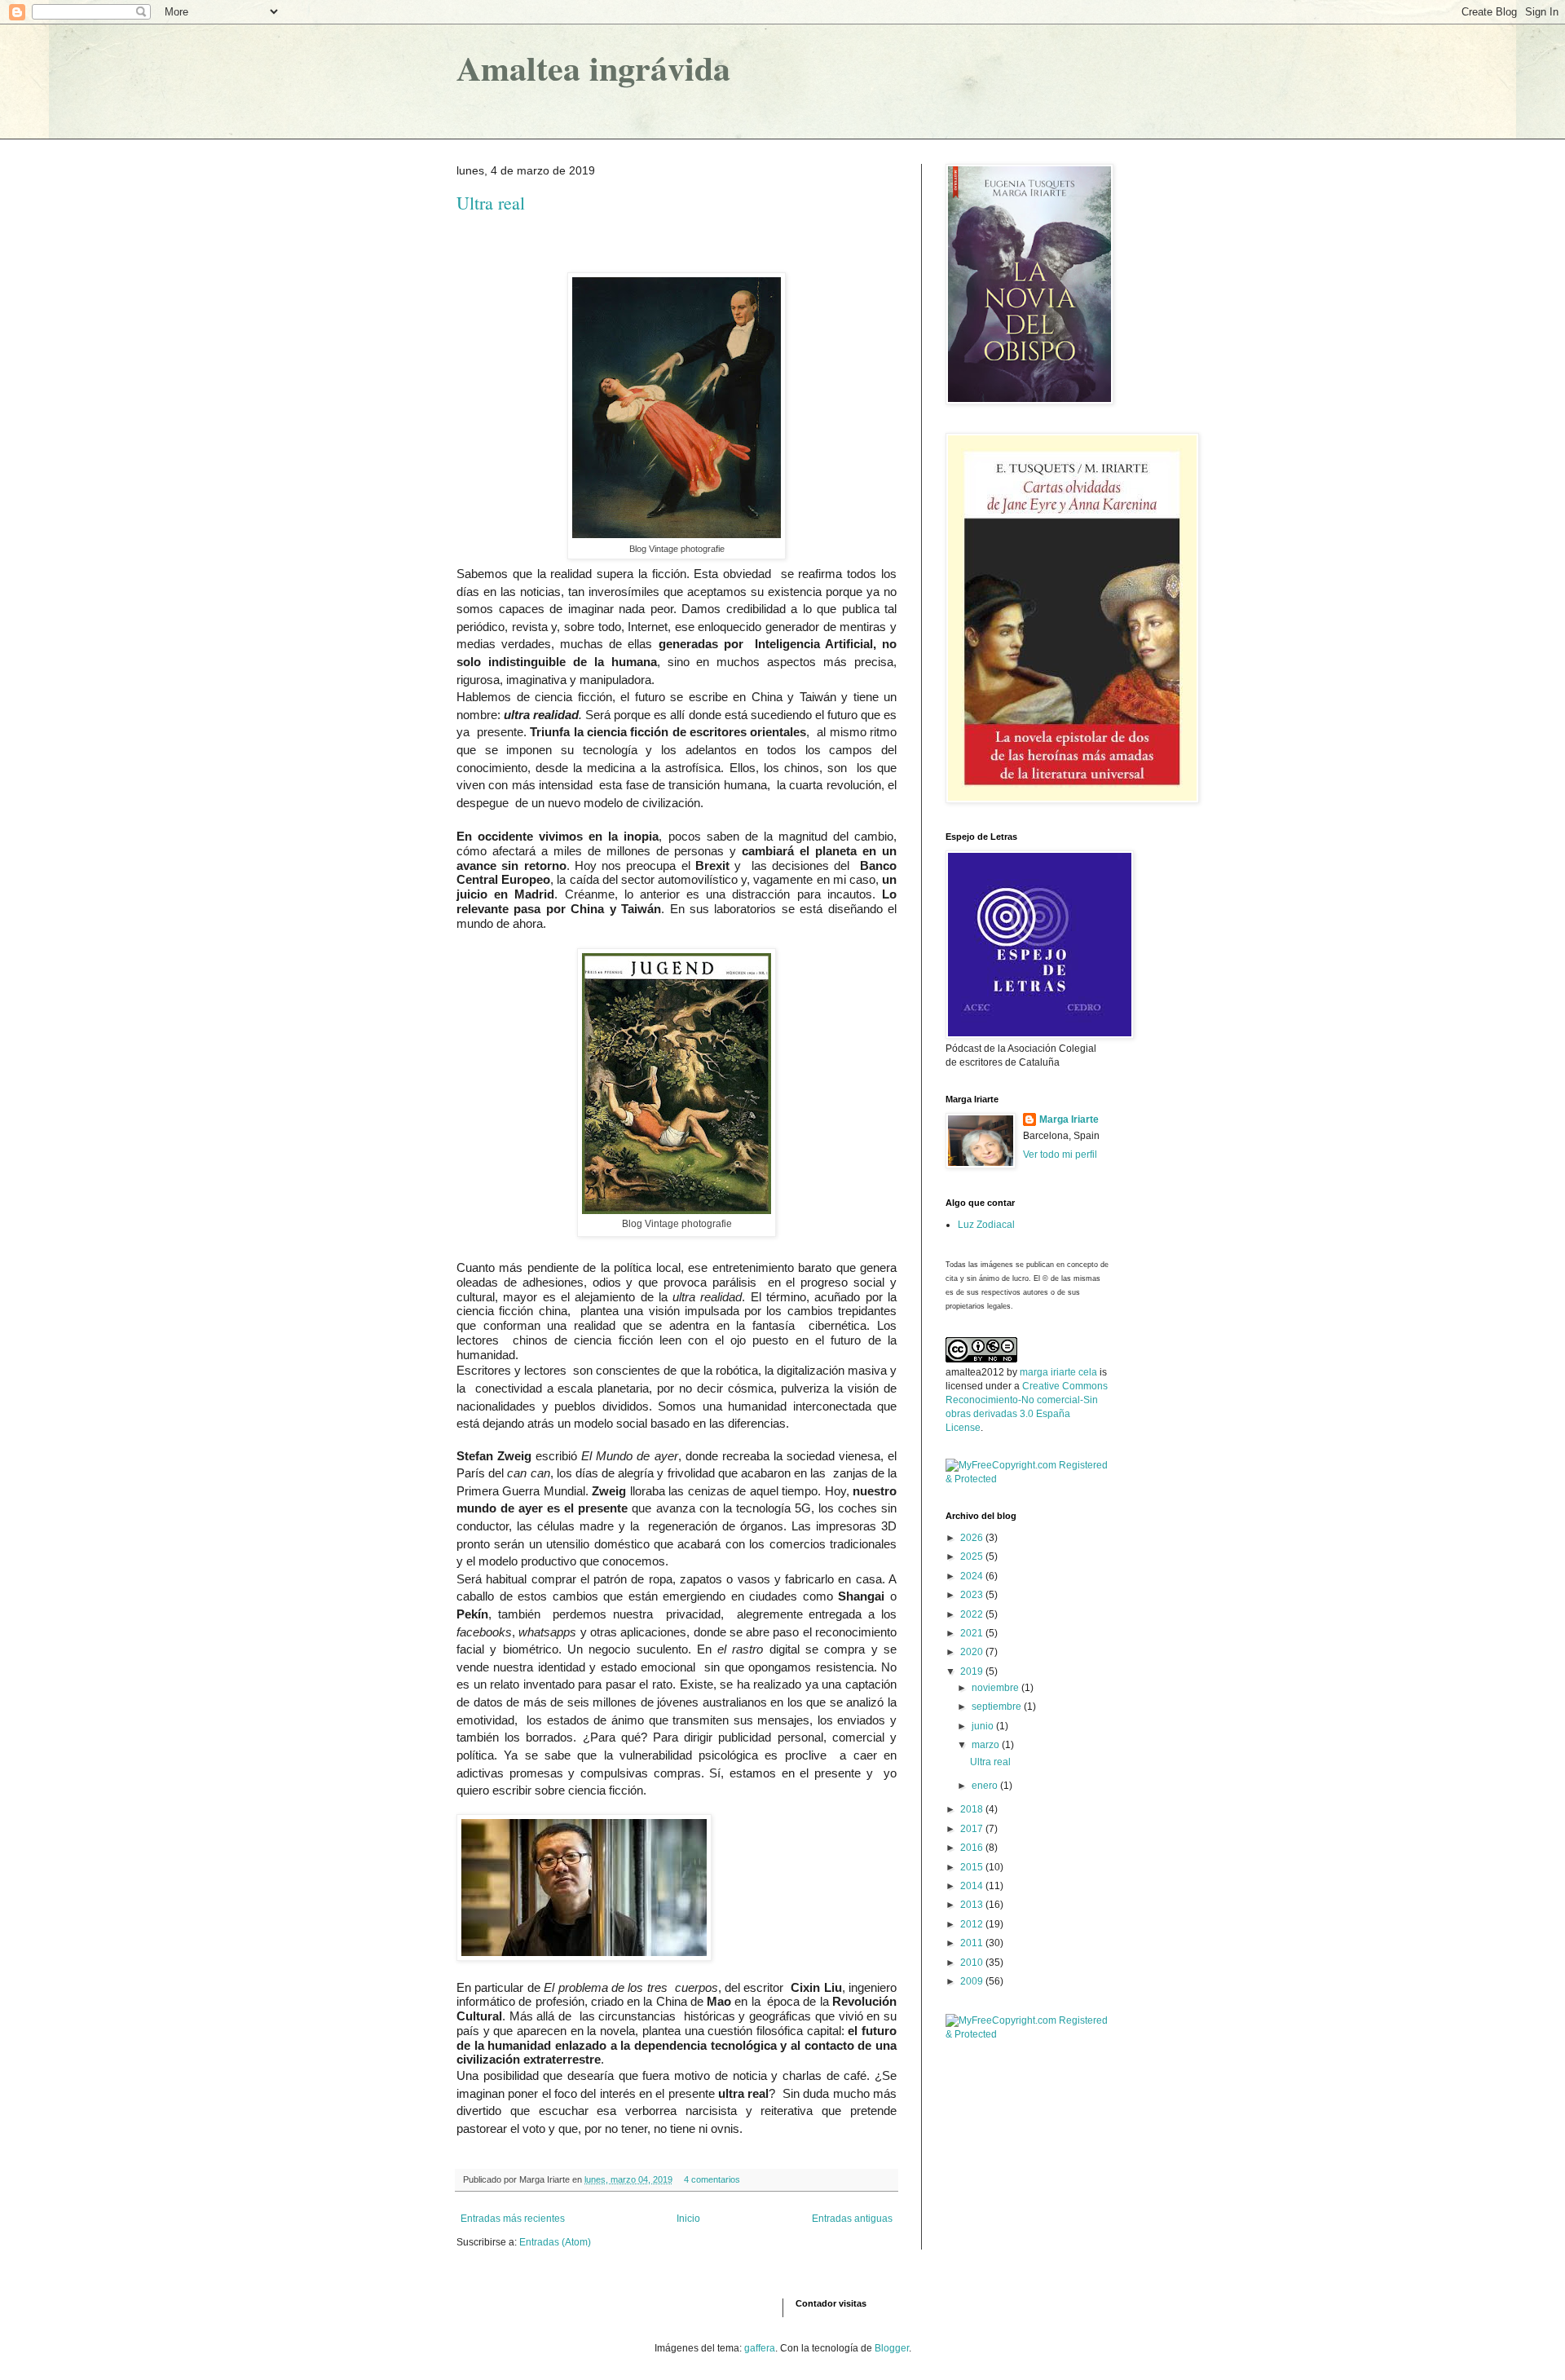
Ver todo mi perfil (1060, 1155)
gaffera (760, 2348)
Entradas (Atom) (555, 2242)
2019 (973, 1671)
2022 (973, 1614)
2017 (973, 1829)
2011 (973, 1943)
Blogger (892, 2348)
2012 (973, 1924)
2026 (973, 1538)
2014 (973, 1886)
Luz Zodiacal (986, 1225)
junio (984, 1726)
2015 (973, 1867)
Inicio (688, 2219)
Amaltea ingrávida (593, 67)
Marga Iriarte (1069, 1119)
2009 (973, 1981)
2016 (973, 1848)
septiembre (998, 1707)
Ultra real (491, 203)
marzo (987, 1745)
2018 (973, 1809)
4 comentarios (712, 2179)
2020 (973, 1652)
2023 (973, 1595)
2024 (973, 1576)
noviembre (996, 1688)
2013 (973, 1905)
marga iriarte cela (1060, 1372)
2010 (973, 1963)
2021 (973, 1633)
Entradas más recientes (513, 2219)
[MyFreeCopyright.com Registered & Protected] (1027, 1479)
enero (986, 1786)
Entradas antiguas (852, 2219)
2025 (973, 1556)
